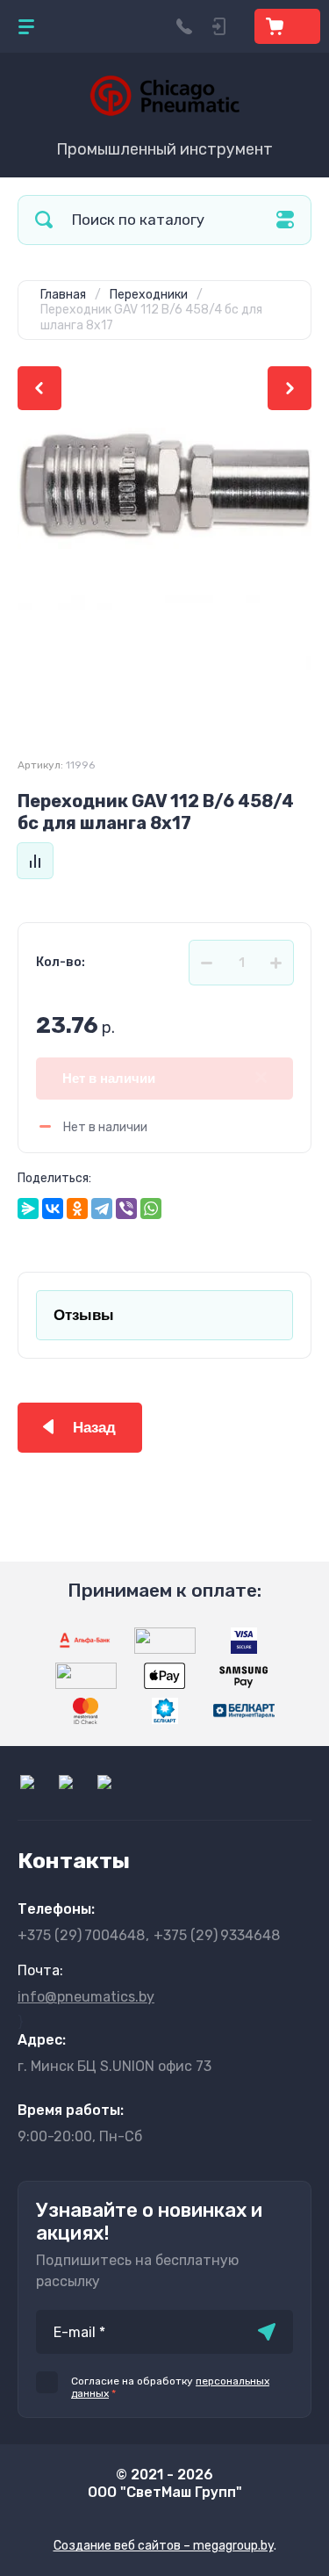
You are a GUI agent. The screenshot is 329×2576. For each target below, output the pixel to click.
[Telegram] (102, 1209)
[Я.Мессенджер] (28, 1209)
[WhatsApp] (151, 1209)
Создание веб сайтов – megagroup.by (164, 2546)
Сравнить (35, 861)
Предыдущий (39, 388)
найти (44, 220)
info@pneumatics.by (86, 1997)
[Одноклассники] (77, 1209)
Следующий (290, 388)
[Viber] (126, 1209)
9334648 (217, 1935)
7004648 (81, 1935)
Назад (94, 1428)
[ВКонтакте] (53, 1209)
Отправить (267, 2332)
